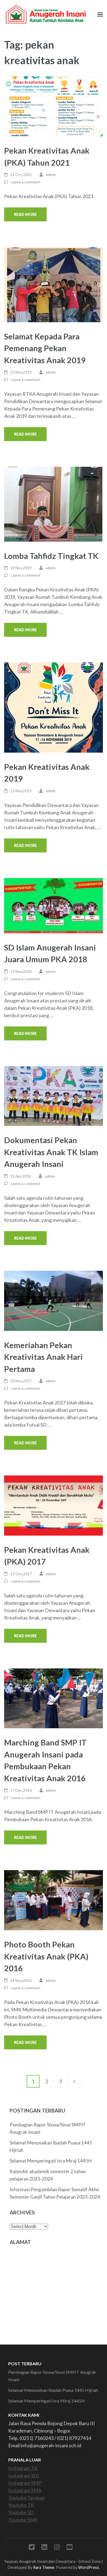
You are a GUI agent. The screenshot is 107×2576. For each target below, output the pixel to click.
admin (51, 174)
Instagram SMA (25, 2490)
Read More (25, 214)
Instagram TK (23, 2468)
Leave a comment (26, 182)
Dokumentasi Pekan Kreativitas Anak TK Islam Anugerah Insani (51, 1152)
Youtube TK (21, 2505)
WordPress (89, 2567)
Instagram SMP (25, 2483)
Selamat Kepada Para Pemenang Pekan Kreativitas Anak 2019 (45, 348)
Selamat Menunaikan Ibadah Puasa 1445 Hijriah (53, 2390)
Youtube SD (21, 2512)
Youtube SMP (23, 2520)
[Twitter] (32, 2548)
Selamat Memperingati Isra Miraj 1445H (51, 2161)
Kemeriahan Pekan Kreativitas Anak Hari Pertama (43, 1357)
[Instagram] (57, 2548)
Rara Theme (44, 2567)
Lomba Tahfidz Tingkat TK (51, 556)
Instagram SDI (24, 2475)
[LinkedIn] (44, 2548)
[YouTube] (70, 2548)
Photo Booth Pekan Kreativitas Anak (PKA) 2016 (46, 1956)
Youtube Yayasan (27, 2498)
